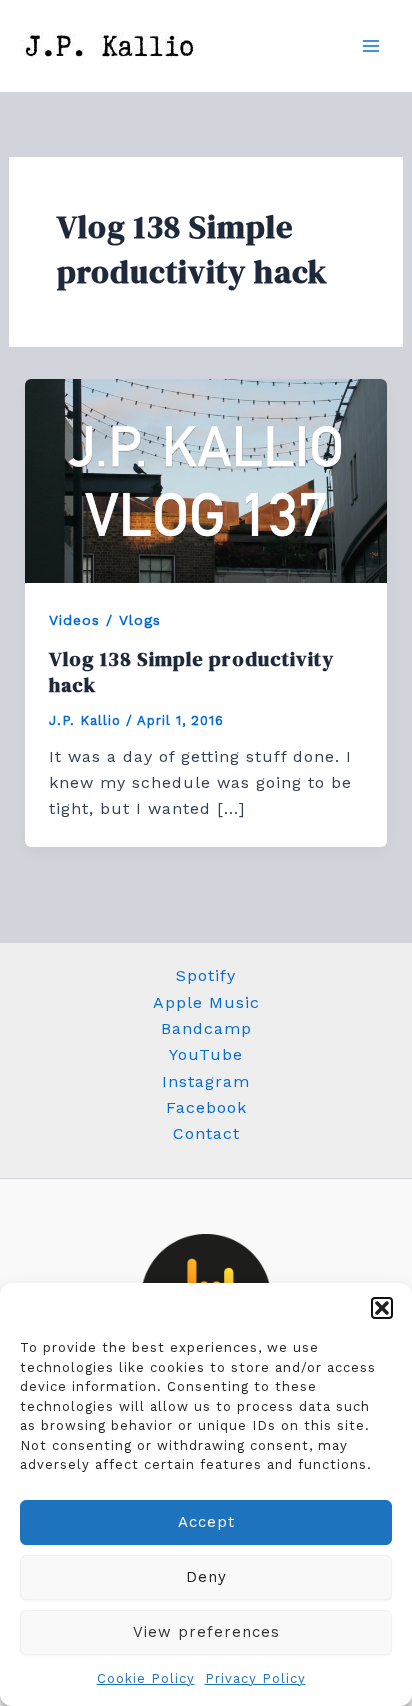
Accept (206, 1522)
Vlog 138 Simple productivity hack (191, 672)
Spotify (206, 975)
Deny (206, 1577)
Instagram (206, 1081)
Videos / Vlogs (105, 620)
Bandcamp (206, 1028)
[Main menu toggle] (371, 46)
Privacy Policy (255, 1678)
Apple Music (206, 1002)
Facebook (206, 1107)
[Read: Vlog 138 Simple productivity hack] (206, 479)
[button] (382, 1308)
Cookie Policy (146, 1678)
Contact (206, 1133)
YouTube (206, 1054)
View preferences (206, 1632)
